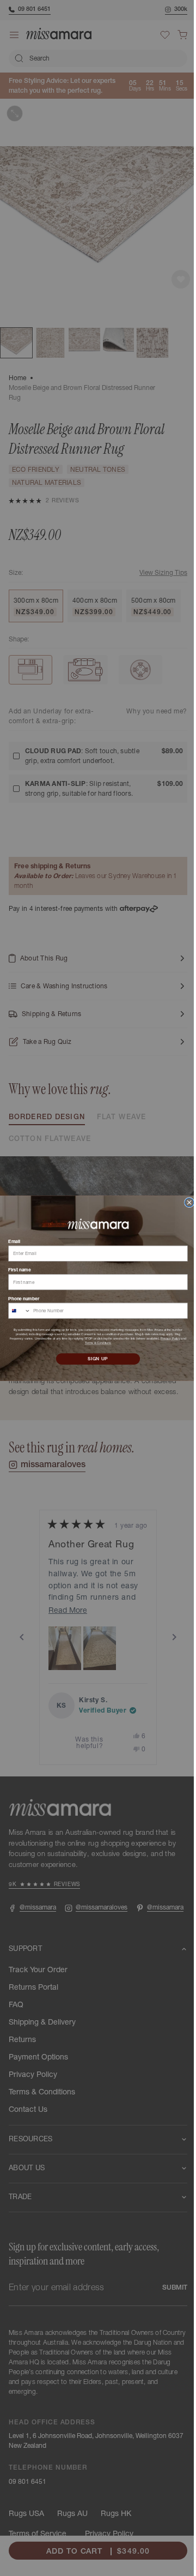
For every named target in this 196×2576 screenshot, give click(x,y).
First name (16, 1269)
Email (10, 1241)
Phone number (20, 1298)
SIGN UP (94, 1359)
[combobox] (15, 1311)
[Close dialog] (185, 1202)
